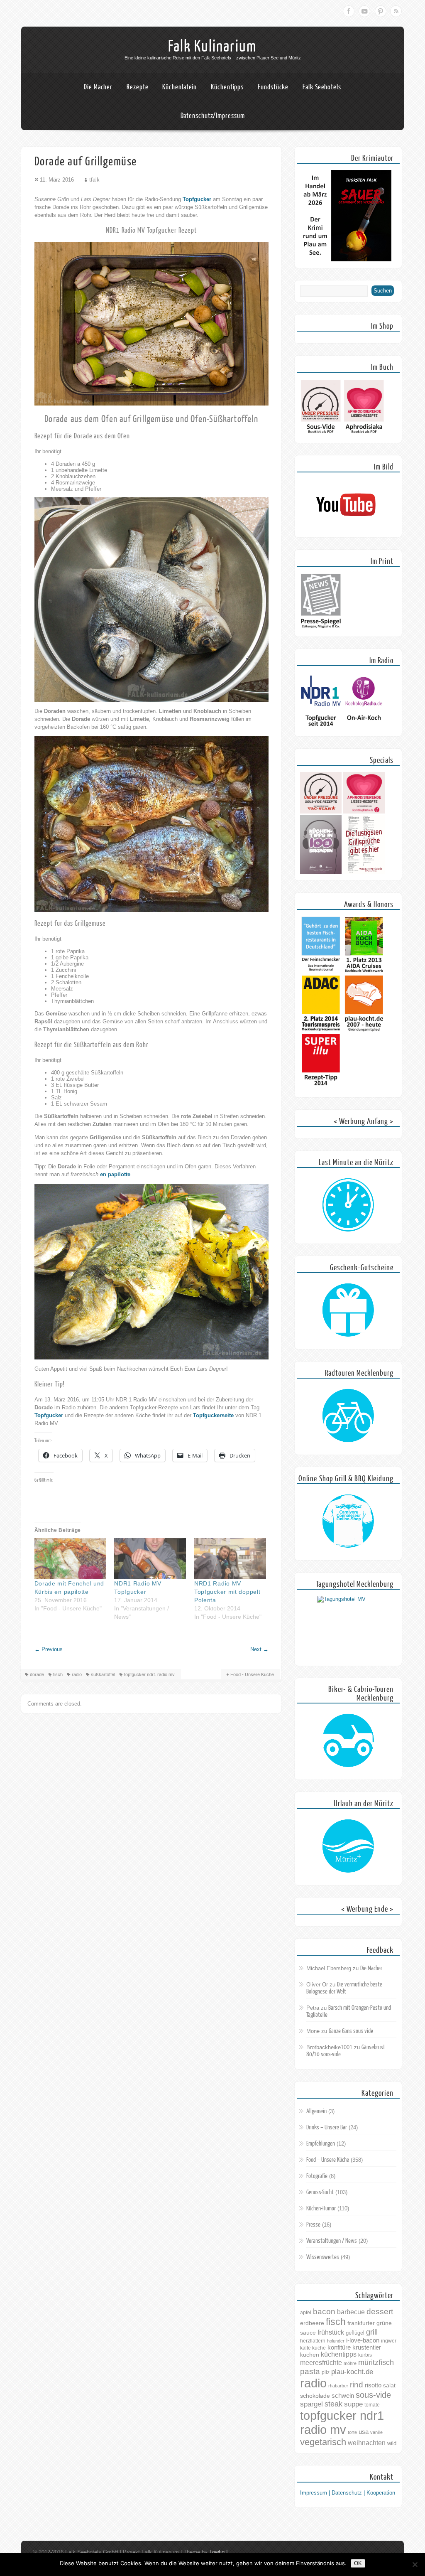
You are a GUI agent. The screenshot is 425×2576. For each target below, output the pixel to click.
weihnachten (367, 2443)
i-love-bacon (363, 2340)
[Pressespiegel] (321, 628)
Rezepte (137, 87)
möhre (350, 2363)
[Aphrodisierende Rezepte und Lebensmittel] (364, 812)
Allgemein (316, 2111)
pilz (326, 2372)
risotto (373, 2385)
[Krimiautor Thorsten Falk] (346, 259)
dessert (380, 2312)
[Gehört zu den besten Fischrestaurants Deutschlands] (321, 972)
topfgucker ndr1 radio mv (149, 1674)
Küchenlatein (180, 87)
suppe (353, 2404)
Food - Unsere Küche (252, 1674)
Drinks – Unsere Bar (327, 2127)
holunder (336, 2341)
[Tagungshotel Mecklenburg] (348, 1627)
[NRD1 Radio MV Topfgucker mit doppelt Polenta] (230, 1559)
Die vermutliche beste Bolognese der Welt (344, 1988)
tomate (372, 2405)
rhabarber (338, 2386)
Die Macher (98, 87)
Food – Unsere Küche (328, 2160)
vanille (376, 2432)
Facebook (349, 11)
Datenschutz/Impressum (213, 116)
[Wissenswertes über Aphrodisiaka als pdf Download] (364, 434)
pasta (310, 2371)
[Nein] (415, 2564)
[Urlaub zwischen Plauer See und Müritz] (348, 1846)
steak (333, 2404)
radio (77, 1674)
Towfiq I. (219, 2552)
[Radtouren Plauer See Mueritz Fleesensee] (348, 1416)
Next (259, 1649)
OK (358, 2563)
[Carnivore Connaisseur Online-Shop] (348, 1522)
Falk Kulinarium (212, 47)
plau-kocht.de (352, 2372)
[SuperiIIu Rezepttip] (321, 1089)
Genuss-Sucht (320, 2192)
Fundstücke (273, 87)
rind (357, 2384)
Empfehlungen (321, 2144)
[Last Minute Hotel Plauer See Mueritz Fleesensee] (348, 1205)
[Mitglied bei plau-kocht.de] (364, 1030)
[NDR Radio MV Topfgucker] (321, 728)
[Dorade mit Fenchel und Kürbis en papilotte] (70, 1559)
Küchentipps (227, 87)
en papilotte (115, 1174)
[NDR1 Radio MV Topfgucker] (150, 1559)
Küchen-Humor (321, 2209)
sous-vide (373, 2395)
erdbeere (312, 2323)
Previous (49, 1649)
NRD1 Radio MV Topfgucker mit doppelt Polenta (227, 1592)
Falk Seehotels (322, 87)
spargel (311, 2404)
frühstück (331, 2332)
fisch (58, 1674)
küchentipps (339, 2354)
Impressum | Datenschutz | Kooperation (348, 2493)
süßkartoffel (103, 1674)
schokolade (315, 2396)
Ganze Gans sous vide (351, 2031)
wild (392, 2443)
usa (364, 2432)
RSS (396, 11)
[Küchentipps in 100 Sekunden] (321, 872)
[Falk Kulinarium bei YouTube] (346, 529)
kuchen (310, 2355)
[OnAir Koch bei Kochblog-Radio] (364, 728)
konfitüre (339, 2347)
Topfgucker (197, 199)
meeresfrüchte (321, 2363)
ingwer (389, 2341)
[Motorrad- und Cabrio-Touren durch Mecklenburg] (348, 1741)
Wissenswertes (323, 2257)
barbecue (351, 2312)
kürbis (365, 2355)
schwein (343, 2395)
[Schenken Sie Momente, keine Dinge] (348, 1310)
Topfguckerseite (213, 1415)
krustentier (367, 2347)
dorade (37, 1674)
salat (389, 2385)
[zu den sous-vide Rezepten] (321, 812)
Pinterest (380, 11)
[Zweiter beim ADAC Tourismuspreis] (321, 1030)
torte (352, 2432)
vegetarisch (323, 2442)
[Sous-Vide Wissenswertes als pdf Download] (321, 434)
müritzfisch (376, 2362)
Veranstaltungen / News (332, 2241)
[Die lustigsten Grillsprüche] (364, 872)
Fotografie (317, 2176)
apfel (306, 2313)
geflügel (355, 2333)
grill (372, 2332)
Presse (313, 2225)
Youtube (364, 11)
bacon (324, 2312)
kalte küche (313, 2348)
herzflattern (313, 2341)
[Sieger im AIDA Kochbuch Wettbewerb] (364, 972)
